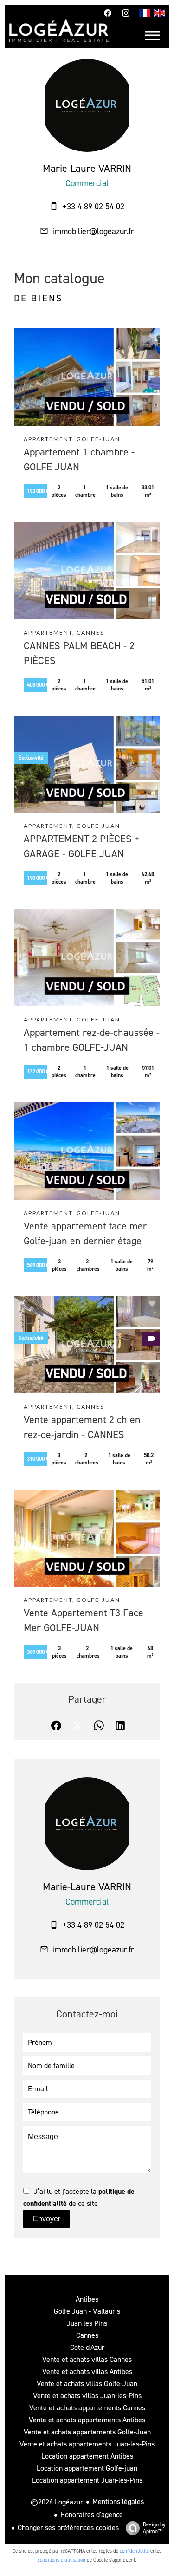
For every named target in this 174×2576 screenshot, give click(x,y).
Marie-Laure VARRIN (87, 168)
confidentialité (134, 2551)
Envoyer (47, 2219)
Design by (154, 2528)
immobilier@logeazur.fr (93, 231)
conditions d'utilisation (61, 2560)
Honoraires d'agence (92, 2514)
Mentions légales (118, 2501)
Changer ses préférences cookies (68, 2527)
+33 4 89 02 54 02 (93, 207)
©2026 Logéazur (57, 2502)
